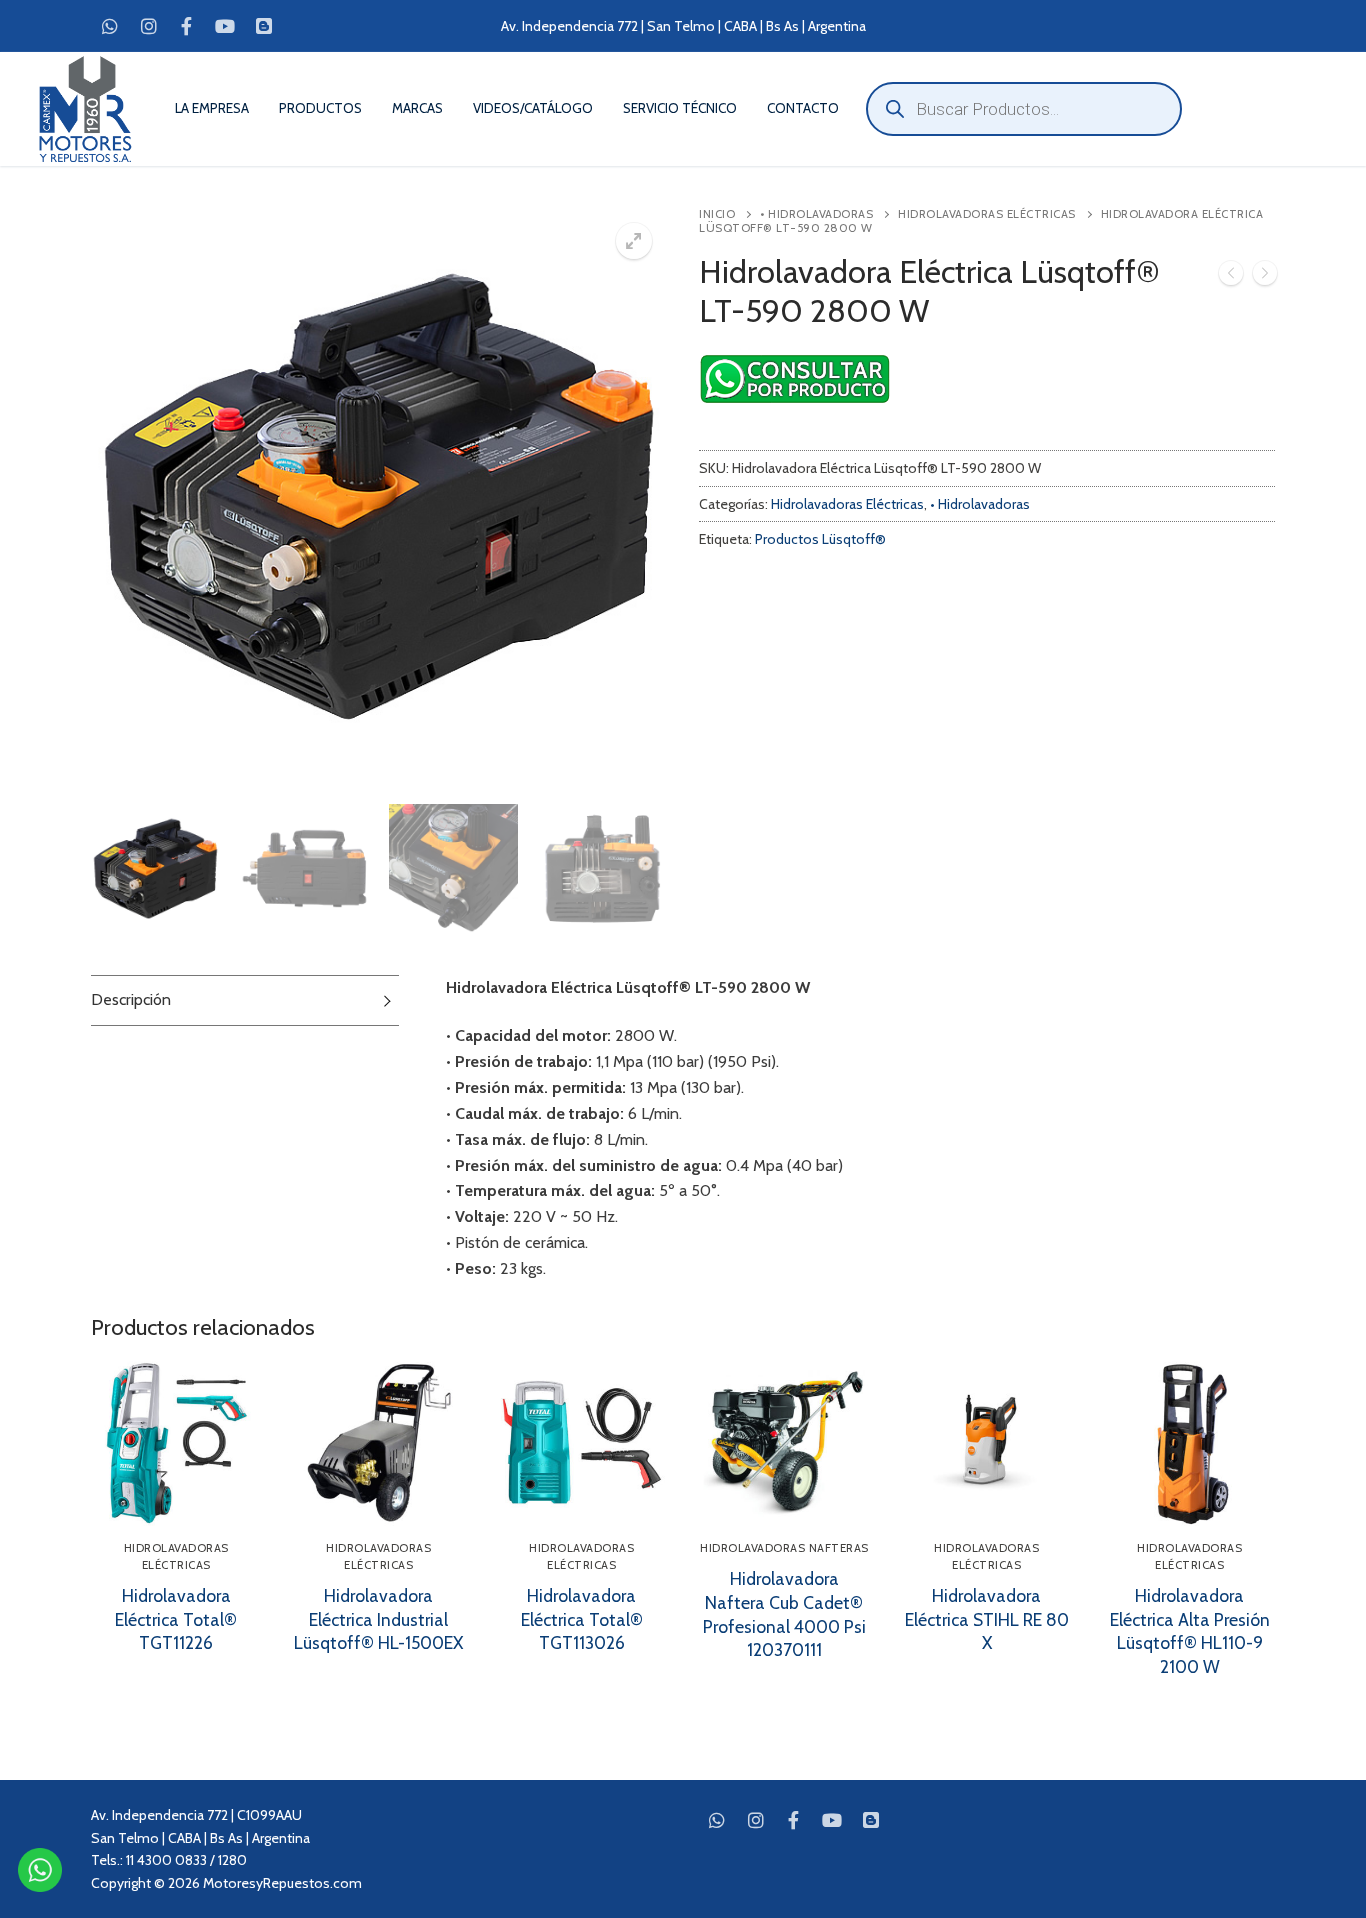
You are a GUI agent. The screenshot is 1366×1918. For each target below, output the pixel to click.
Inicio (717, 214)
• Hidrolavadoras (816, 214)
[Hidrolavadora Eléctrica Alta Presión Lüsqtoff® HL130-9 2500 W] (1231, 277)
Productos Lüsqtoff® (820, 539)
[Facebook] (187, 26)
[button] (634, 241)
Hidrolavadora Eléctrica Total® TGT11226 (176, 1619)
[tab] (245, 1000)
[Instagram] (148, 26)
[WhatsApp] (110, 26)
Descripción (131, 999)
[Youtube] (225, 26)
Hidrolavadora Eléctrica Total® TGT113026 (582, 1619)
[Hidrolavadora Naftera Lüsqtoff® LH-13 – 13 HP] (1265, 277)
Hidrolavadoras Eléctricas (987, 214)
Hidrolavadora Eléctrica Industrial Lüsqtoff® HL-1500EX (378, 1619)
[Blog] (264, 26)
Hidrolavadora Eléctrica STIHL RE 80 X (987, 1619)
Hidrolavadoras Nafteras (784, 1548)
